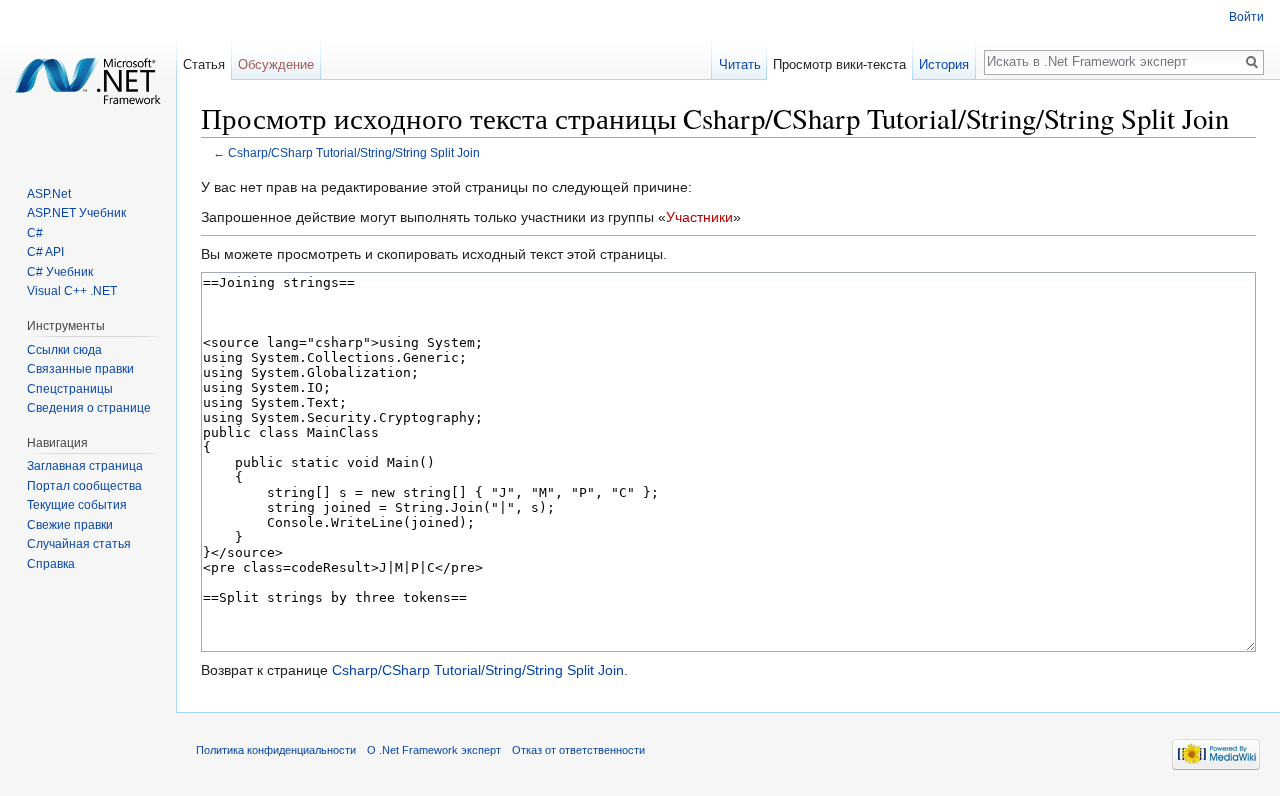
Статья (204, 64)
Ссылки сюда (64, 350)
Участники (699, 217)
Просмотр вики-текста (839, 64)
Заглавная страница (85, 466)
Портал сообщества (84, 486)
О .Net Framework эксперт (434, 750)
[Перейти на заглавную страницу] (88, 80)
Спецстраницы (70, 389)
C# (35, 233)
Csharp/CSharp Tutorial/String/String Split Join (354, 152)
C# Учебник (60, 272)
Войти (1246, 17)
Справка (51, 564)
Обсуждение (276, 64)
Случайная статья (79, 544)
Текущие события (77, 505)
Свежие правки (70, 525)
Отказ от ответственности (578, 750)
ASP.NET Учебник (76, 213)
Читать (740, 64)
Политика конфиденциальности (276, 750)
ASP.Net (49, 194)
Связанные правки (80, 369)
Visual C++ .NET (72, 291)
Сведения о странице (89, 408)
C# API (45, 252)
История (944, 64)
